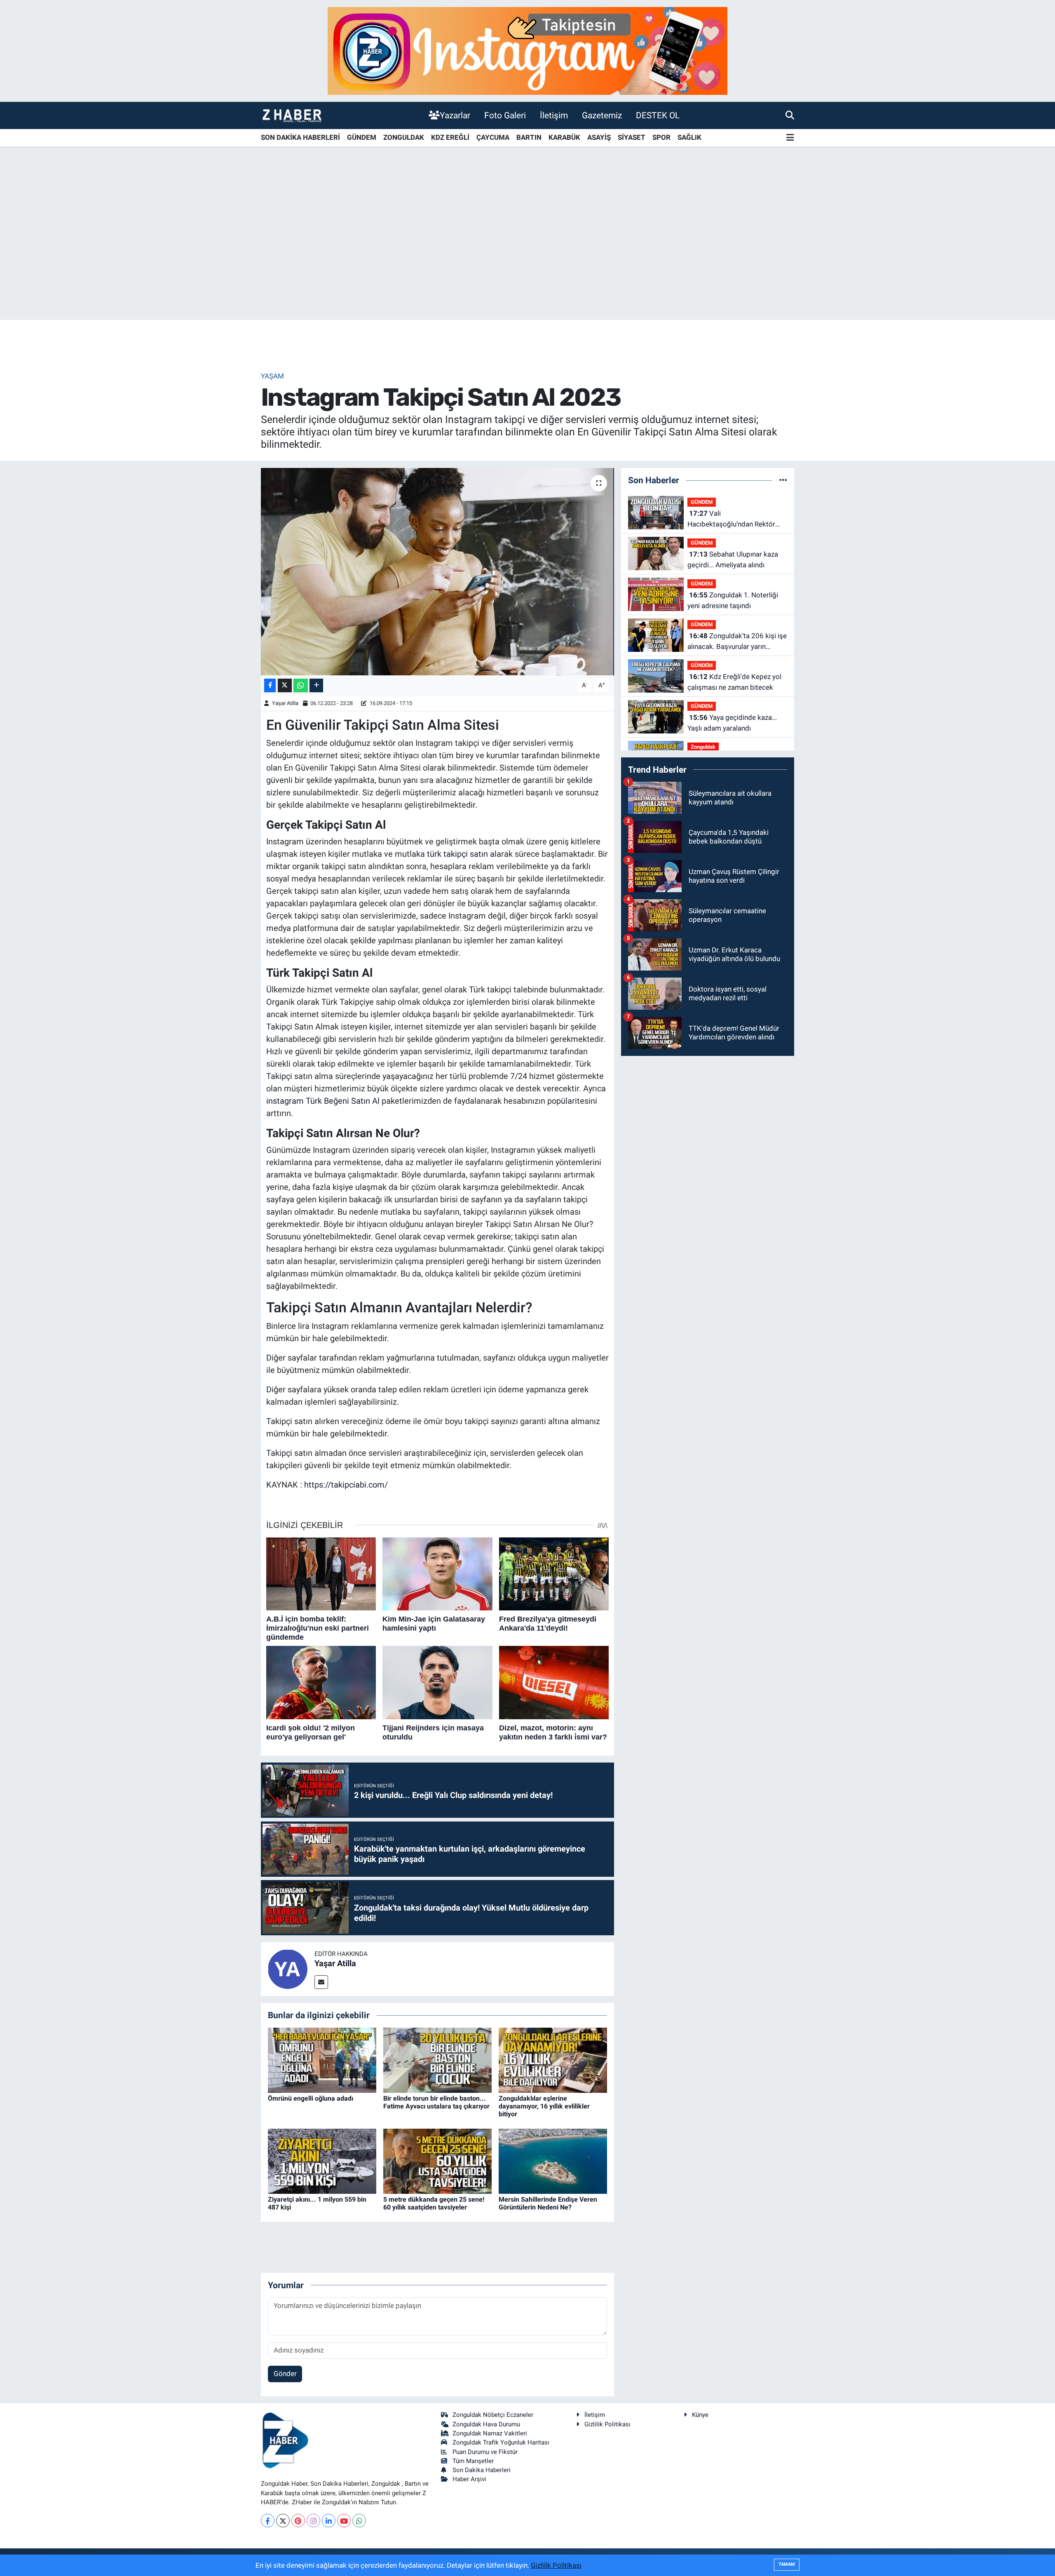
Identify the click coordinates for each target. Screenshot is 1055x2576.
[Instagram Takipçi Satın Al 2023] (437, 571)
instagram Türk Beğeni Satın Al (323, 1101)
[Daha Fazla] (316, 685)
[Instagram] (313, 2521)
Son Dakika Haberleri (482, 2470)
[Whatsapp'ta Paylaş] (301, 685)
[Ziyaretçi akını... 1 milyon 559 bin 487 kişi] (322, 2160)
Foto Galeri (505, 115)
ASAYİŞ (599, 137)
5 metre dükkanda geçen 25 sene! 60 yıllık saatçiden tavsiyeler (434, 2203)
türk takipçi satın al (462, 854)
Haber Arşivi (469, 2479)
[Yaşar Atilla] (288, 1968)
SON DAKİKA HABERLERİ (300, 137)
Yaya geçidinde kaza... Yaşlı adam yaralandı (732, 723)
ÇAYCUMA (493, 137)
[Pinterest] (298, 2521)
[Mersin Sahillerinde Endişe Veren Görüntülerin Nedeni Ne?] (553, 2160)
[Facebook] (268, 2521)
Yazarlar (455, 115)
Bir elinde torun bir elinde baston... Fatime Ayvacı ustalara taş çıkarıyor (436, 2102)
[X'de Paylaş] (285, 685)
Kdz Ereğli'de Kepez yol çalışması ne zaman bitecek (734, 682)
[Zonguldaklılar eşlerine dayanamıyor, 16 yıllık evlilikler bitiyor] (553, 2059)
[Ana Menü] (790, 138)
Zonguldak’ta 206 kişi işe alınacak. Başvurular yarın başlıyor (737, 642)
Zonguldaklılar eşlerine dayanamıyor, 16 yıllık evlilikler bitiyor (544, 2106)
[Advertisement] (527, 255)
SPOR (661, 137)
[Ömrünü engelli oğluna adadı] (322, 2059)
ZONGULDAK (404, 137)
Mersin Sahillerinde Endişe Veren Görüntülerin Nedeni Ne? (548, 2203)
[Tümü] (783, 480)
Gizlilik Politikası (607, 2424)
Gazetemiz (602, 115)
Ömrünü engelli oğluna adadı (311, 2098)
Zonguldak (703, 747)
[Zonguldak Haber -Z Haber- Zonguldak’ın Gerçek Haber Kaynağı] (292, 115)
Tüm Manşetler (473, 2461)
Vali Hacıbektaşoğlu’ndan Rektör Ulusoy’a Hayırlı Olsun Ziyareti (733, 519)
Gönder (285, 2374)
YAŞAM (272, 376)
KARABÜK (564, 137)
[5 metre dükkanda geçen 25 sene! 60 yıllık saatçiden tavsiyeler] (437, 2160)
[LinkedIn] (329, 2521)
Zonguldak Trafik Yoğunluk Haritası (501, 2442)
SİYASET (632, 137)
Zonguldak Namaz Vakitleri (490, 2433)
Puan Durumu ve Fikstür (485, 2452)
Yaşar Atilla (285, 703)
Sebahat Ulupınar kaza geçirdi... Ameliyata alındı (733, 559)
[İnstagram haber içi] (527, 50)
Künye (700, 2415)
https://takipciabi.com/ (346, 1485)
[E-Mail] (321, 1982)
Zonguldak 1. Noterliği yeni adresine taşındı (733, 600)
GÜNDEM (362, 137)
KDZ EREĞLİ (450, 137)
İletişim (554, 115)
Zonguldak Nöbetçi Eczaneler (493, 2415)
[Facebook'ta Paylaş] (270, 685)
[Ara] (790, 115)
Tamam (787, 2564)
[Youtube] (344, 2521)
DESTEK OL (658, 115)
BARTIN (529, 137)
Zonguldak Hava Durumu (486, 2424)
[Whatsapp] (359, 2521)
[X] (283, 2521)
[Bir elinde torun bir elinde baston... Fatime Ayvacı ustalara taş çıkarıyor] (437, 2059)
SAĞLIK (689, 137)
